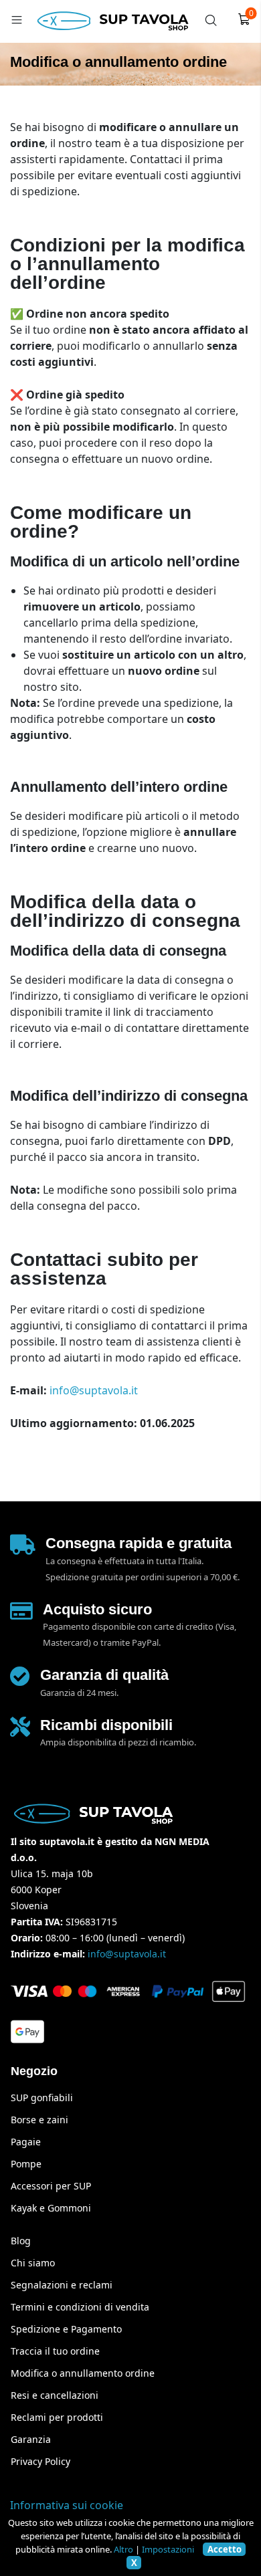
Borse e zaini (39, 2120)
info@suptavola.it (94, 1390)
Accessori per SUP (51, 2186)
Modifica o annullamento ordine (83, 2373)
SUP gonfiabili (42, 2098)
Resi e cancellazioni (55, 2395)
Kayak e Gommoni (51, 2208)
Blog (21, 2241)
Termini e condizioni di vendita (80, 2307)
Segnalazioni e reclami (62, 2285)
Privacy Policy (40, 2461)
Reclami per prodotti (57, 2417)
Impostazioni (168, 2549)
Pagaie (26, 2142)
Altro (123, 2549)
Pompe (26, 2164)
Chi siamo (33, 2263)
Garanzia (31, 2439)
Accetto (225, 2549)
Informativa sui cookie (67, 2505)
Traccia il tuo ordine (55, 2351)
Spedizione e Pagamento (66, 2329)
